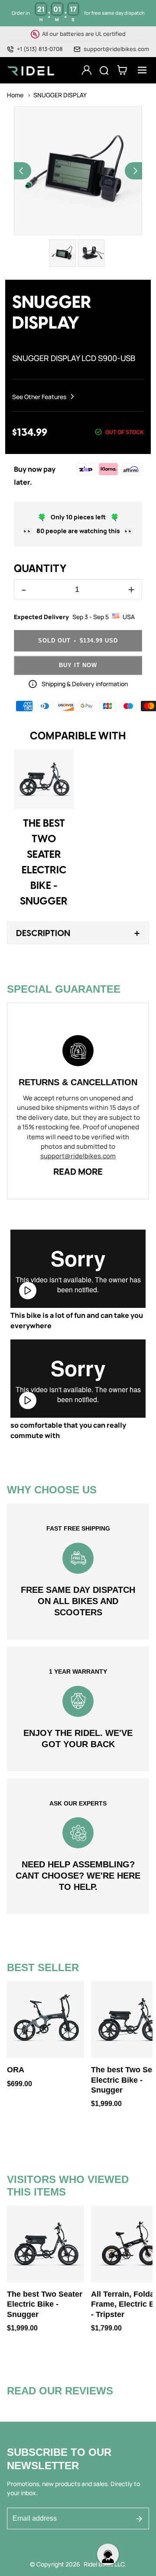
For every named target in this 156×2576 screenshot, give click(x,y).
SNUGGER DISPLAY (60, 95)
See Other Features (40, 397)
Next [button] (133, 171)
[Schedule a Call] (108, 2557)
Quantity (40, 568)
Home (15, 95)
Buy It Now (78, 665)
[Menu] (140, 70)
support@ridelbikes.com (116, 49)
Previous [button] (23, 171)
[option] (78, 171)
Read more (78, 1171)
